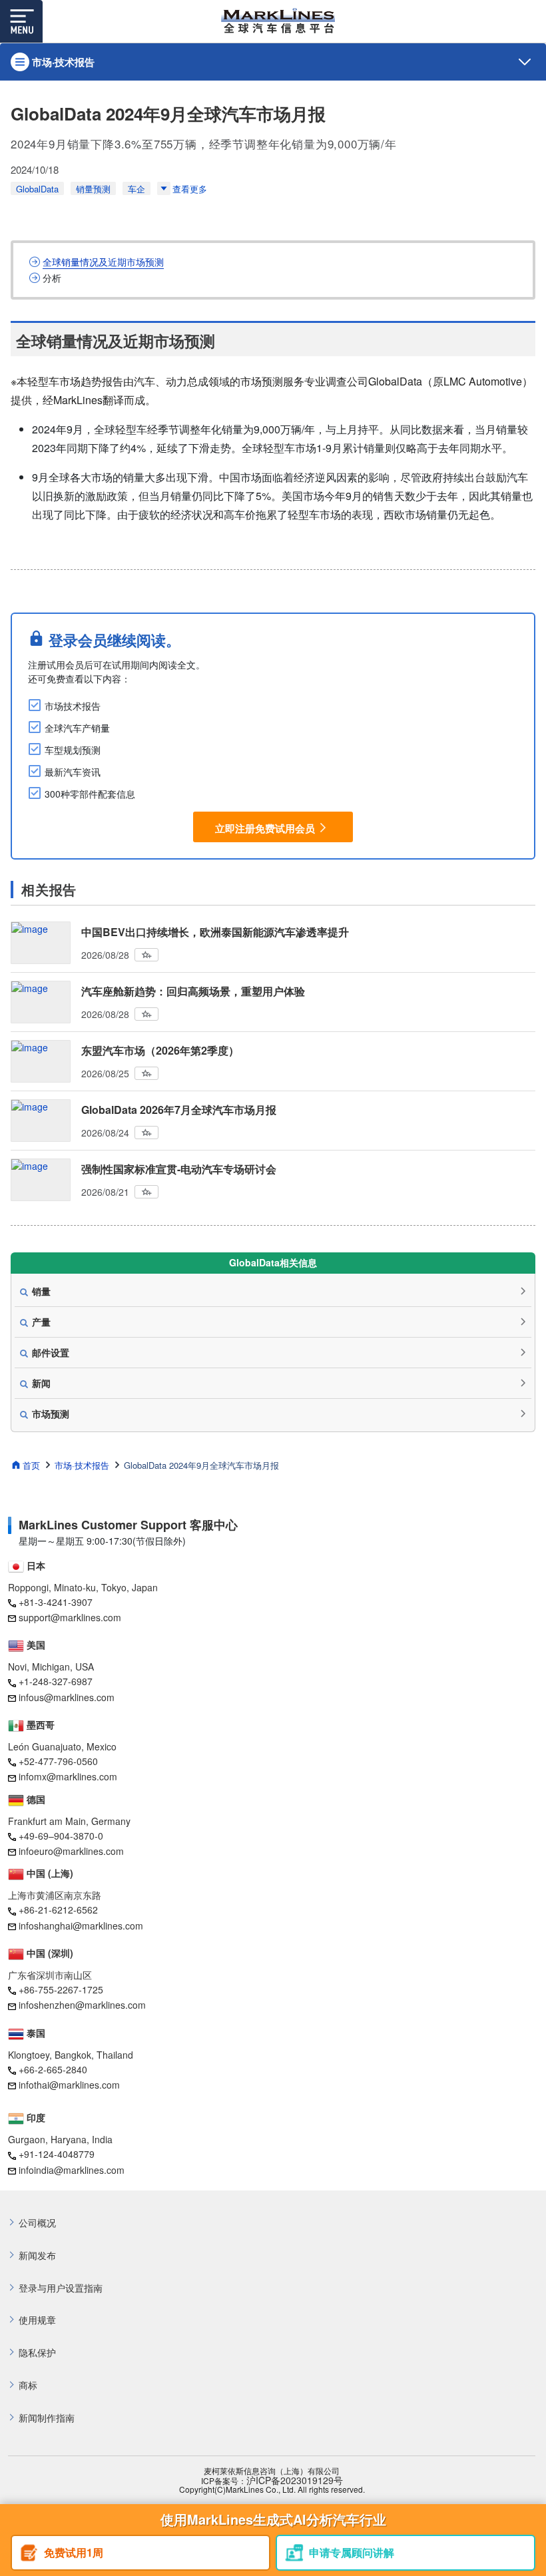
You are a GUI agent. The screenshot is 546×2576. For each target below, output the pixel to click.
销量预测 (93, 189)
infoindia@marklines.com (72, 2170)
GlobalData (37, 189)
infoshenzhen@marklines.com (82, 2005)
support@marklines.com (70, 1617)
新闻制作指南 (47, 2418)
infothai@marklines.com (69, 2085)
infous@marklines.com (67, 1697)
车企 (136, 189)
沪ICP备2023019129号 (295, 2480)
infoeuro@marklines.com (71, 1851)
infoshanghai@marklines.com (81, 1926)
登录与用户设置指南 (61, 2288)
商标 (28, 2385)
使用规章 (37, 2320)
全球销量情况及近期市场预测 (103, 262)
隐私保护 (37, 2353)
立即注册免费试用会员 (265, 828)
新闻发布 (37, 2255)
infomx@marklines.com (68, 1776)
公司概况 (37, 2223)
